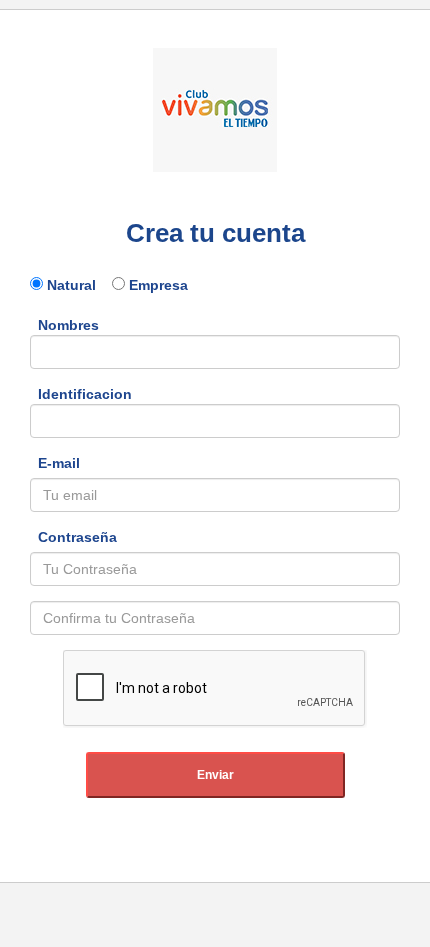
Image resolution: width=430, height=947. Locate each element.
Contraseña (73, 537)
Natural (77, 285)
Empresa (156, 285)
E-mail (55, 463)
